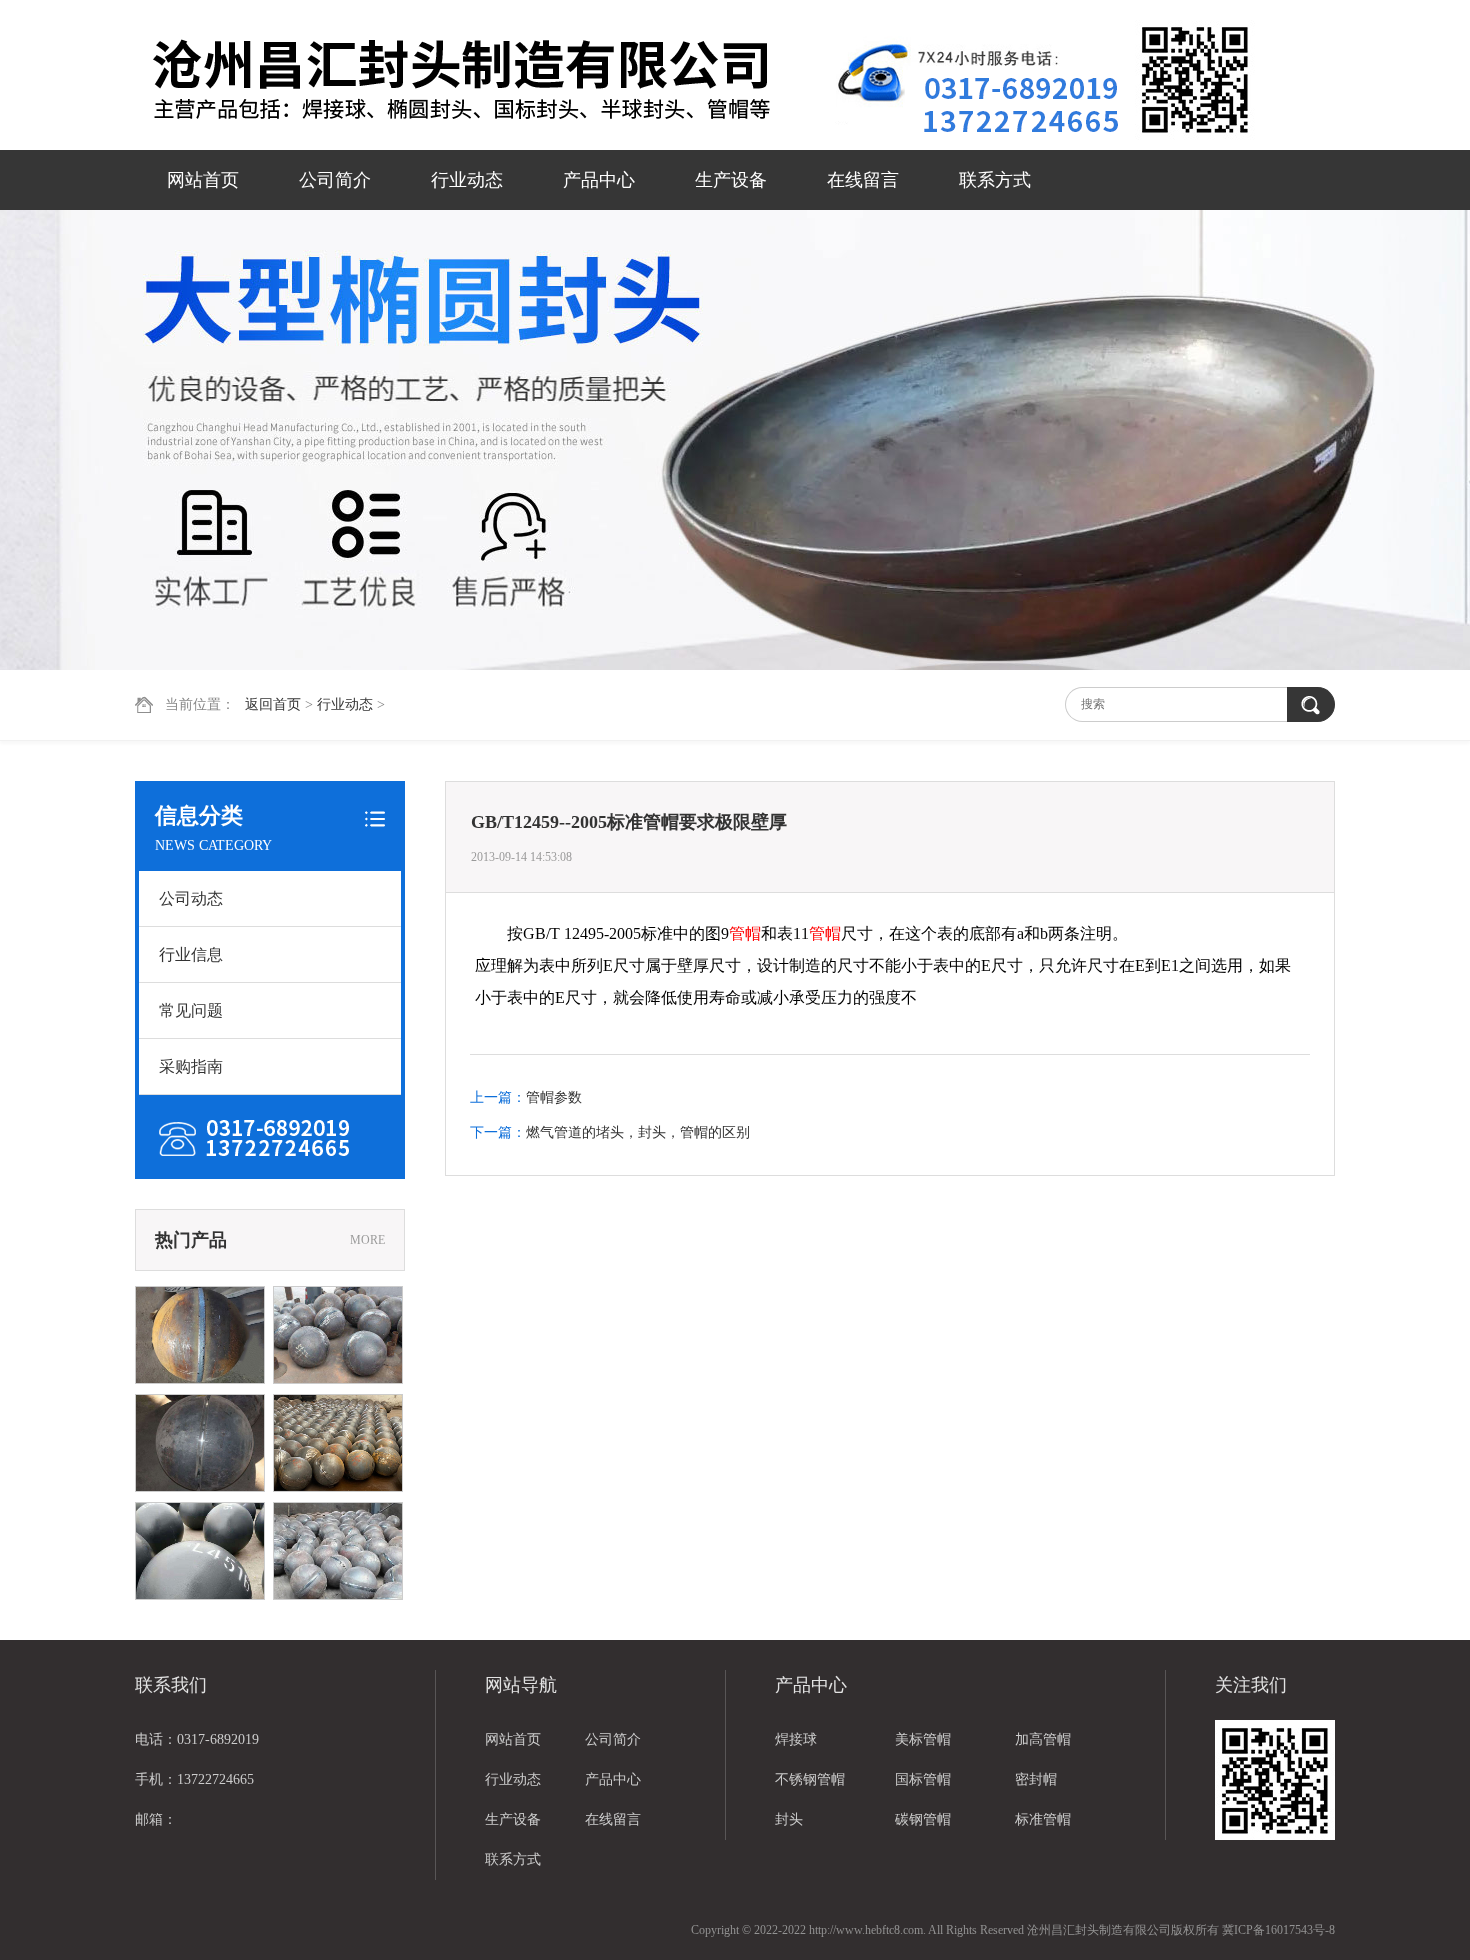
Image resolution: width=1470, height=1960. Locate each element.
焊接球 (796, 1739)
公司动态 (191, 898)
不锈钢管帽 (810, 1779)
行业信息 (191, 954)
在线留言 (863, 180)
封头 (789, 1819)
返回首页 (273, 704)
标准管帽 (1043, 1819)
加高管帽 (1043, 1739)
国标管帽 (923, 1779)
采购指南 (191, 1066)
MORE (367, 1240)
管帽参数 (554, 1097)
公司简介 (335, 180)
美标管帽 (923, 1739)
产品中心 (599, 180)
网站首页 (203, 180)
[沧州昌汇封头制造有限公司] (485, 77)
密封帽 (1036, 1779)
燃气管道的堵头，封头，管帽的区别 (638, 1132)
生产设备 (731, 180)
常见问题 (191, 1010)
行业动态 (467, 180)
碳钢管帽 (923, 1819)
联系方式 (995, 180)
